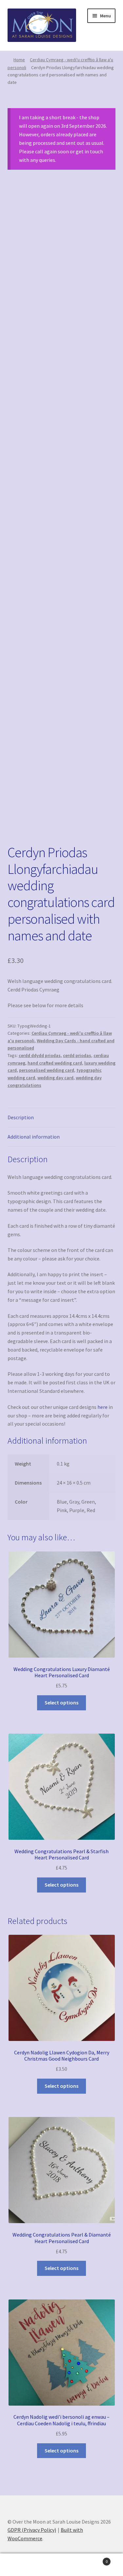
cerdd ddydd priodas (40, 1055)
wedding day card (55, 1078)
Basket (95, 2559)
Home (19, 60)
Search (61, 2565)
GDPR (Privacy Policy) (32, 2530)
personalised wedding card (47, 1070)
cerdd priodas (77, 1055)
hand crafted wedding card (55, 1063)
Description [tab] (21, 1117)
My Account (20, 2565)
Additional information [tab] (34, 1137)
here (102, 1407)
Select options (61, 1702)
